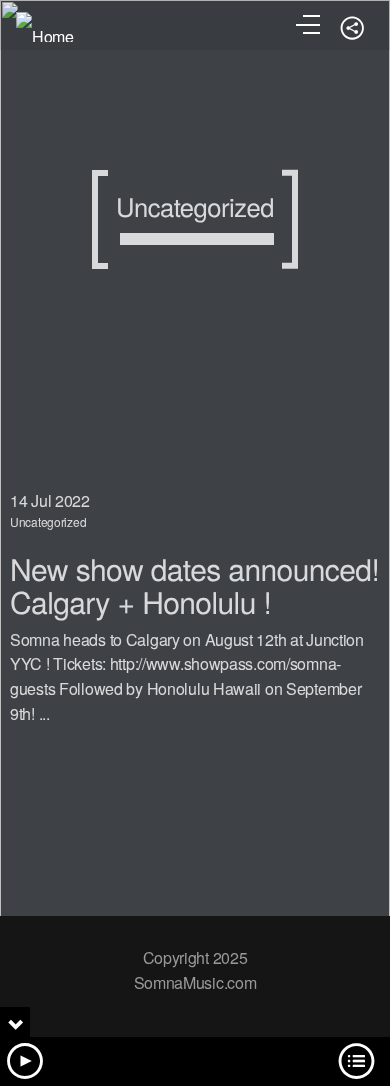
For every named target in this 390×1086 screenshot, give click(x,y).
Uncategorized (48, 521)
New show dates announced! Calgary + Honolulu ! (194, 585)
